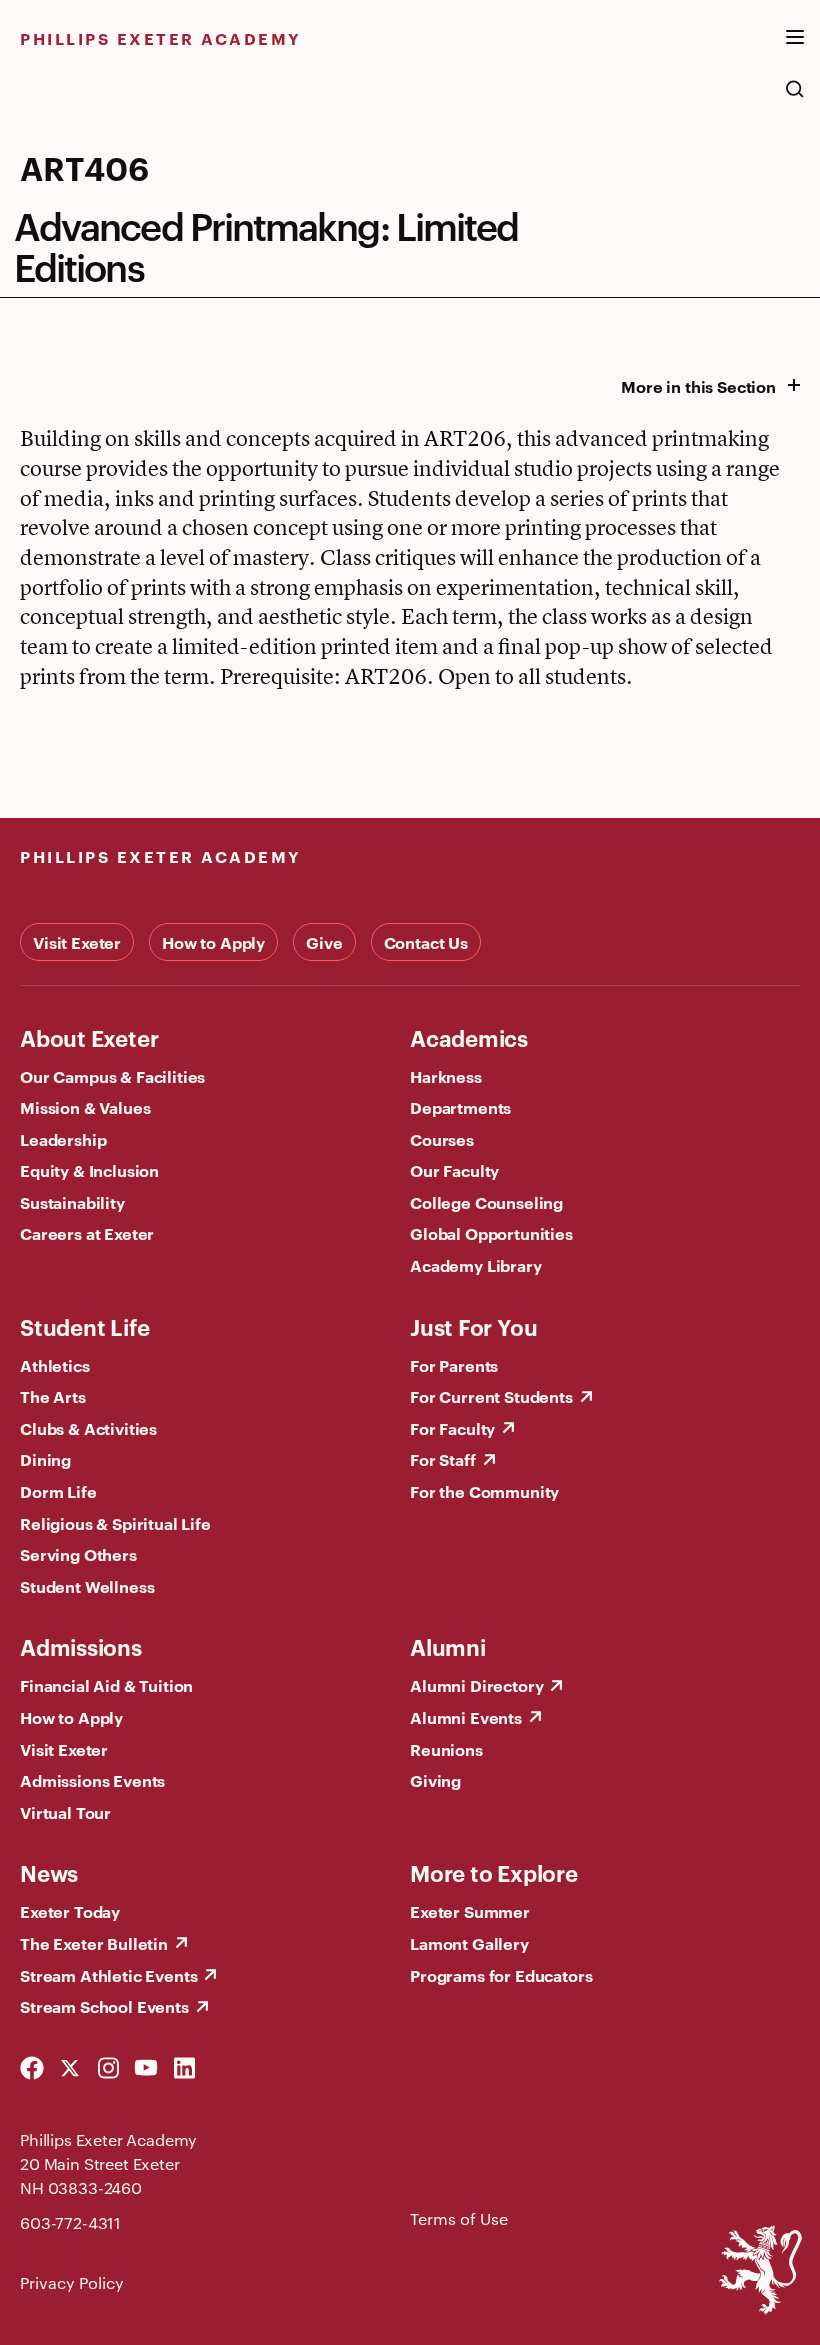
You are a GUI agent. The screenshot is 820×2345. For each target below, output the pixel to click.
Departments (460, 1107)
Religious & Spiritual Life (115, 1523)
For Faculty (452, 1428)
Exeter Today (70, 1911)
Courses (442, 1139)
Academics (469, 1037)
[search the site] (795, 99)
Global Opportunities (491, 1233)
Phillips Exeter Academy (161, 38)
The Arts (53, 1396)
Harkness (446, 1076)
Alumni (448, 1646)
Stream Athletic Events (108, 1975)
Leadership (63, 1139)
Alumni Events (466, 1717)
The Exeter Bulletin (94, 1943)
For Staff (443, 1459)
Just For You (473, 1326)
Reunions (446, 1749)
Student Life (84, 1326)
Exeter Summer (470, 1911)
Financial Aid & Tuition (106, 1685)
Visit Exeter (77, 942)
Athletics (55, 1365)
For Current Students (491, 1396)
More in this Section (698, 386)
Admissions (81, 1646)
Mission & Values (85, 1107)
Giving (435, 1780)
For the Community (484, 1491)
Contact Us (426, 942)
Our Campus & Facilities (112, 1076)
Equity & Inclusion (89, 1170)
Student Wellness (87, 1586)
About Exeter (89, 1037)
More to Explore (494, 1872)
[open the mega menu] (795, 49)
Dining (45, 1459)
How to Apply (213, 942)
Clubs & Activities (88, 1428)
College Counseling (486, 1202)
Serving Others (78, 1554)
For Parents (454, 1365)
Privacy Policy (72, 2282)
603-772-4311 (70, 2222)
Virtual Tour (65, 1812)
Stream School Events (104, 2006)
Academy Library (476, 1265)
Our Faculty (454, 1170)
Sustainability (72, 1202)
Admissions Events (92, 1780)
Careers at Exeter (87, 1233)
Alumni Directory (476, 1685)
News (49, 1872)
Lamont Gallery (469, 1943)
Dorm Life (58, 1491)
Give (324, 942)
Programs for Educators (501, 1975)
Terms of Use (459, 2218)
